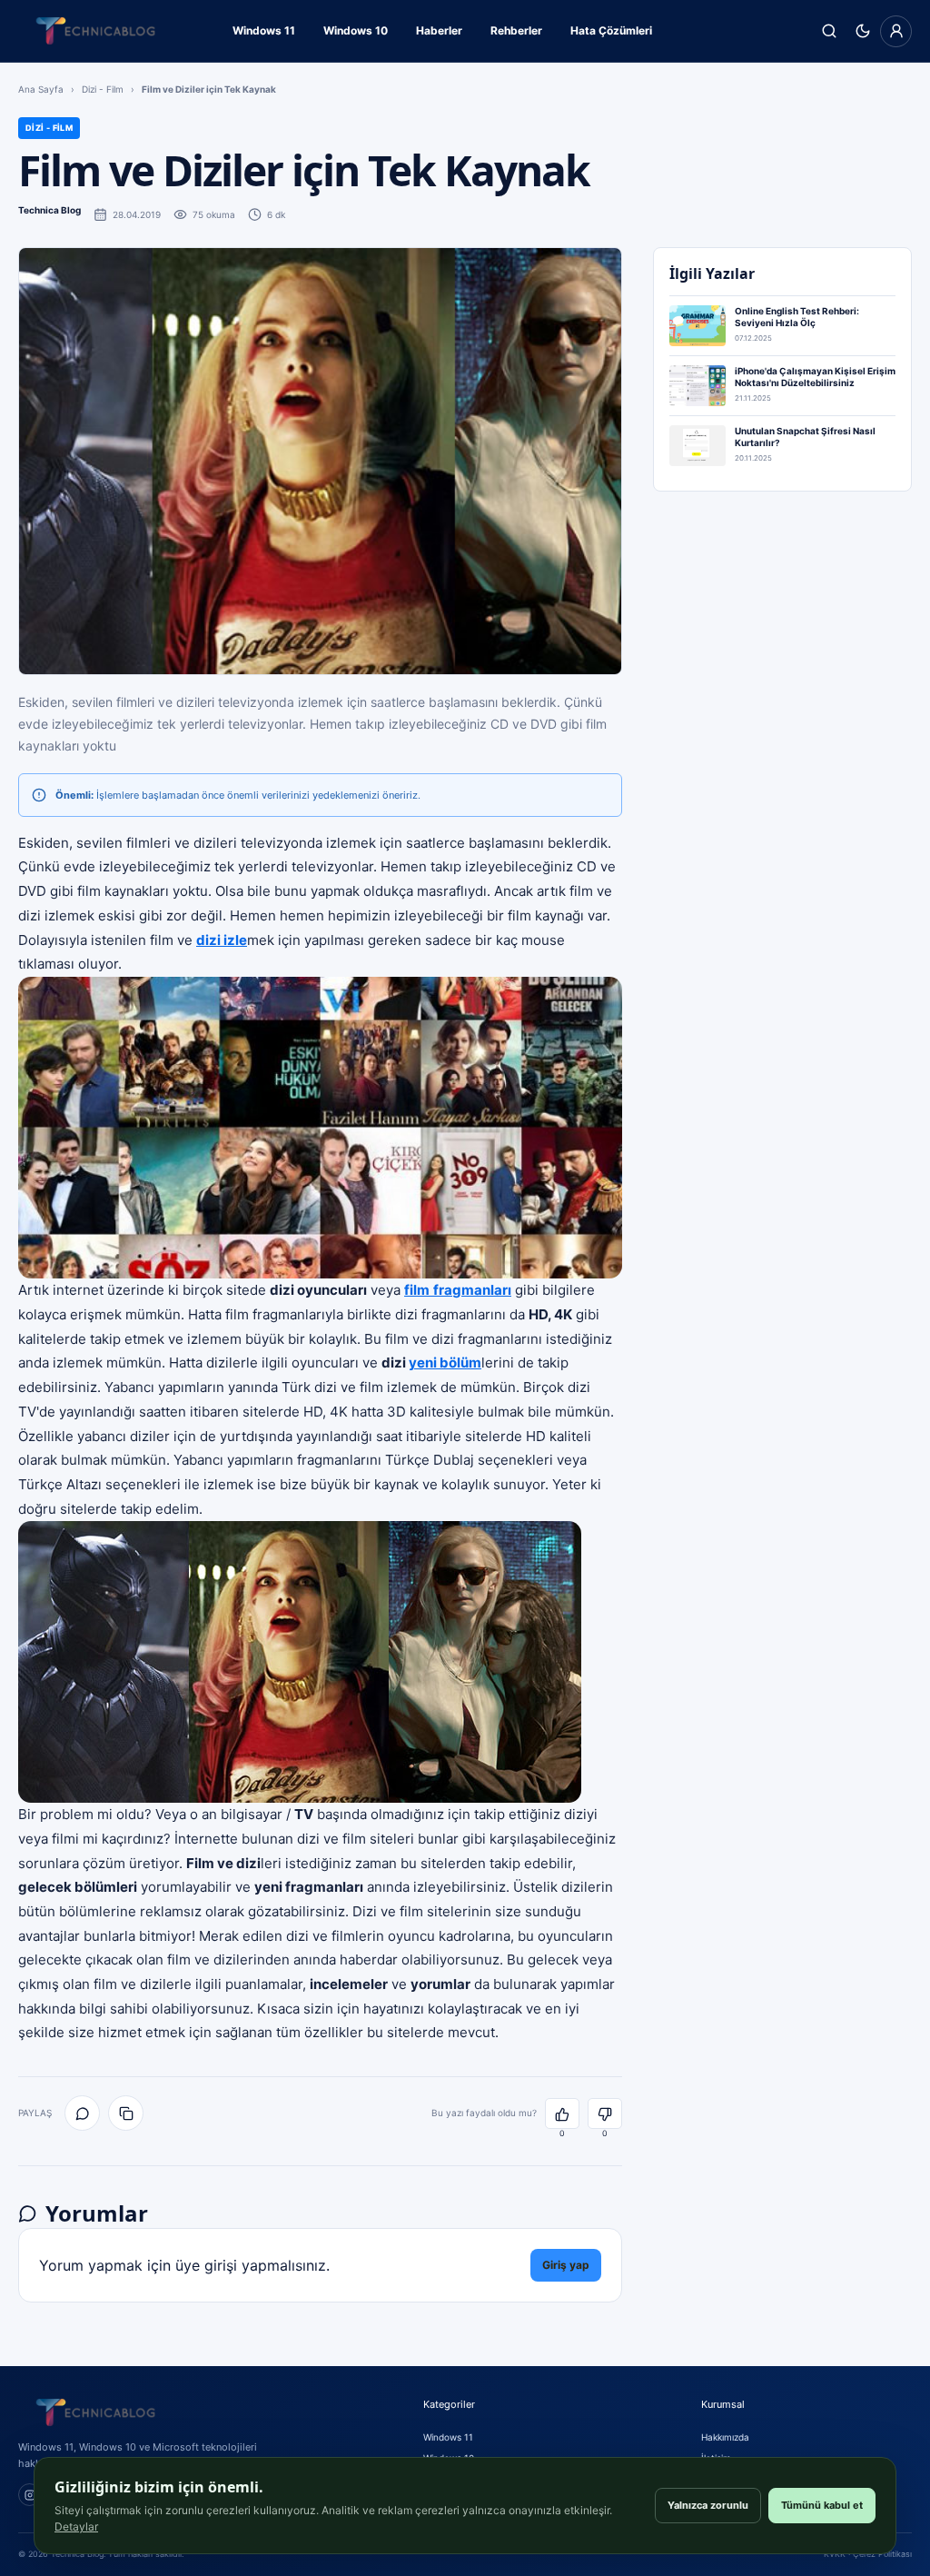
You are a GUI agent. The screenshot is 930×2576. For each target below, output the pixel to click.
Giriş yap (566, 2265)
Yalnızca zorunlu (708, 2505)
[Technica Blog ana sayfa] (95, 31)
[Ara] (829, 31)
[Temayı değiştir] (862, 31)
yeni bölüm (445, 1363)
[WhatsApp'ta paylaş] (82, 2113)
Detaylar (76, 2526)
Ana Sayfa (41, 89)
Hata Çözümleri (611, 30)
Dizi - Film (103, 89)
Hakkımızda (725, 2437)
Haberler (439, 30)
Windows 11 (264, 30)
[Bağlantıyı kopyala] (126, 2113)
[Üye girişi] (896, 31)
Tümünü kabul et (822, 2505)
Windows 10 (356, 30)
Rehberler (516, 30)
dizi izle (222, 940)
